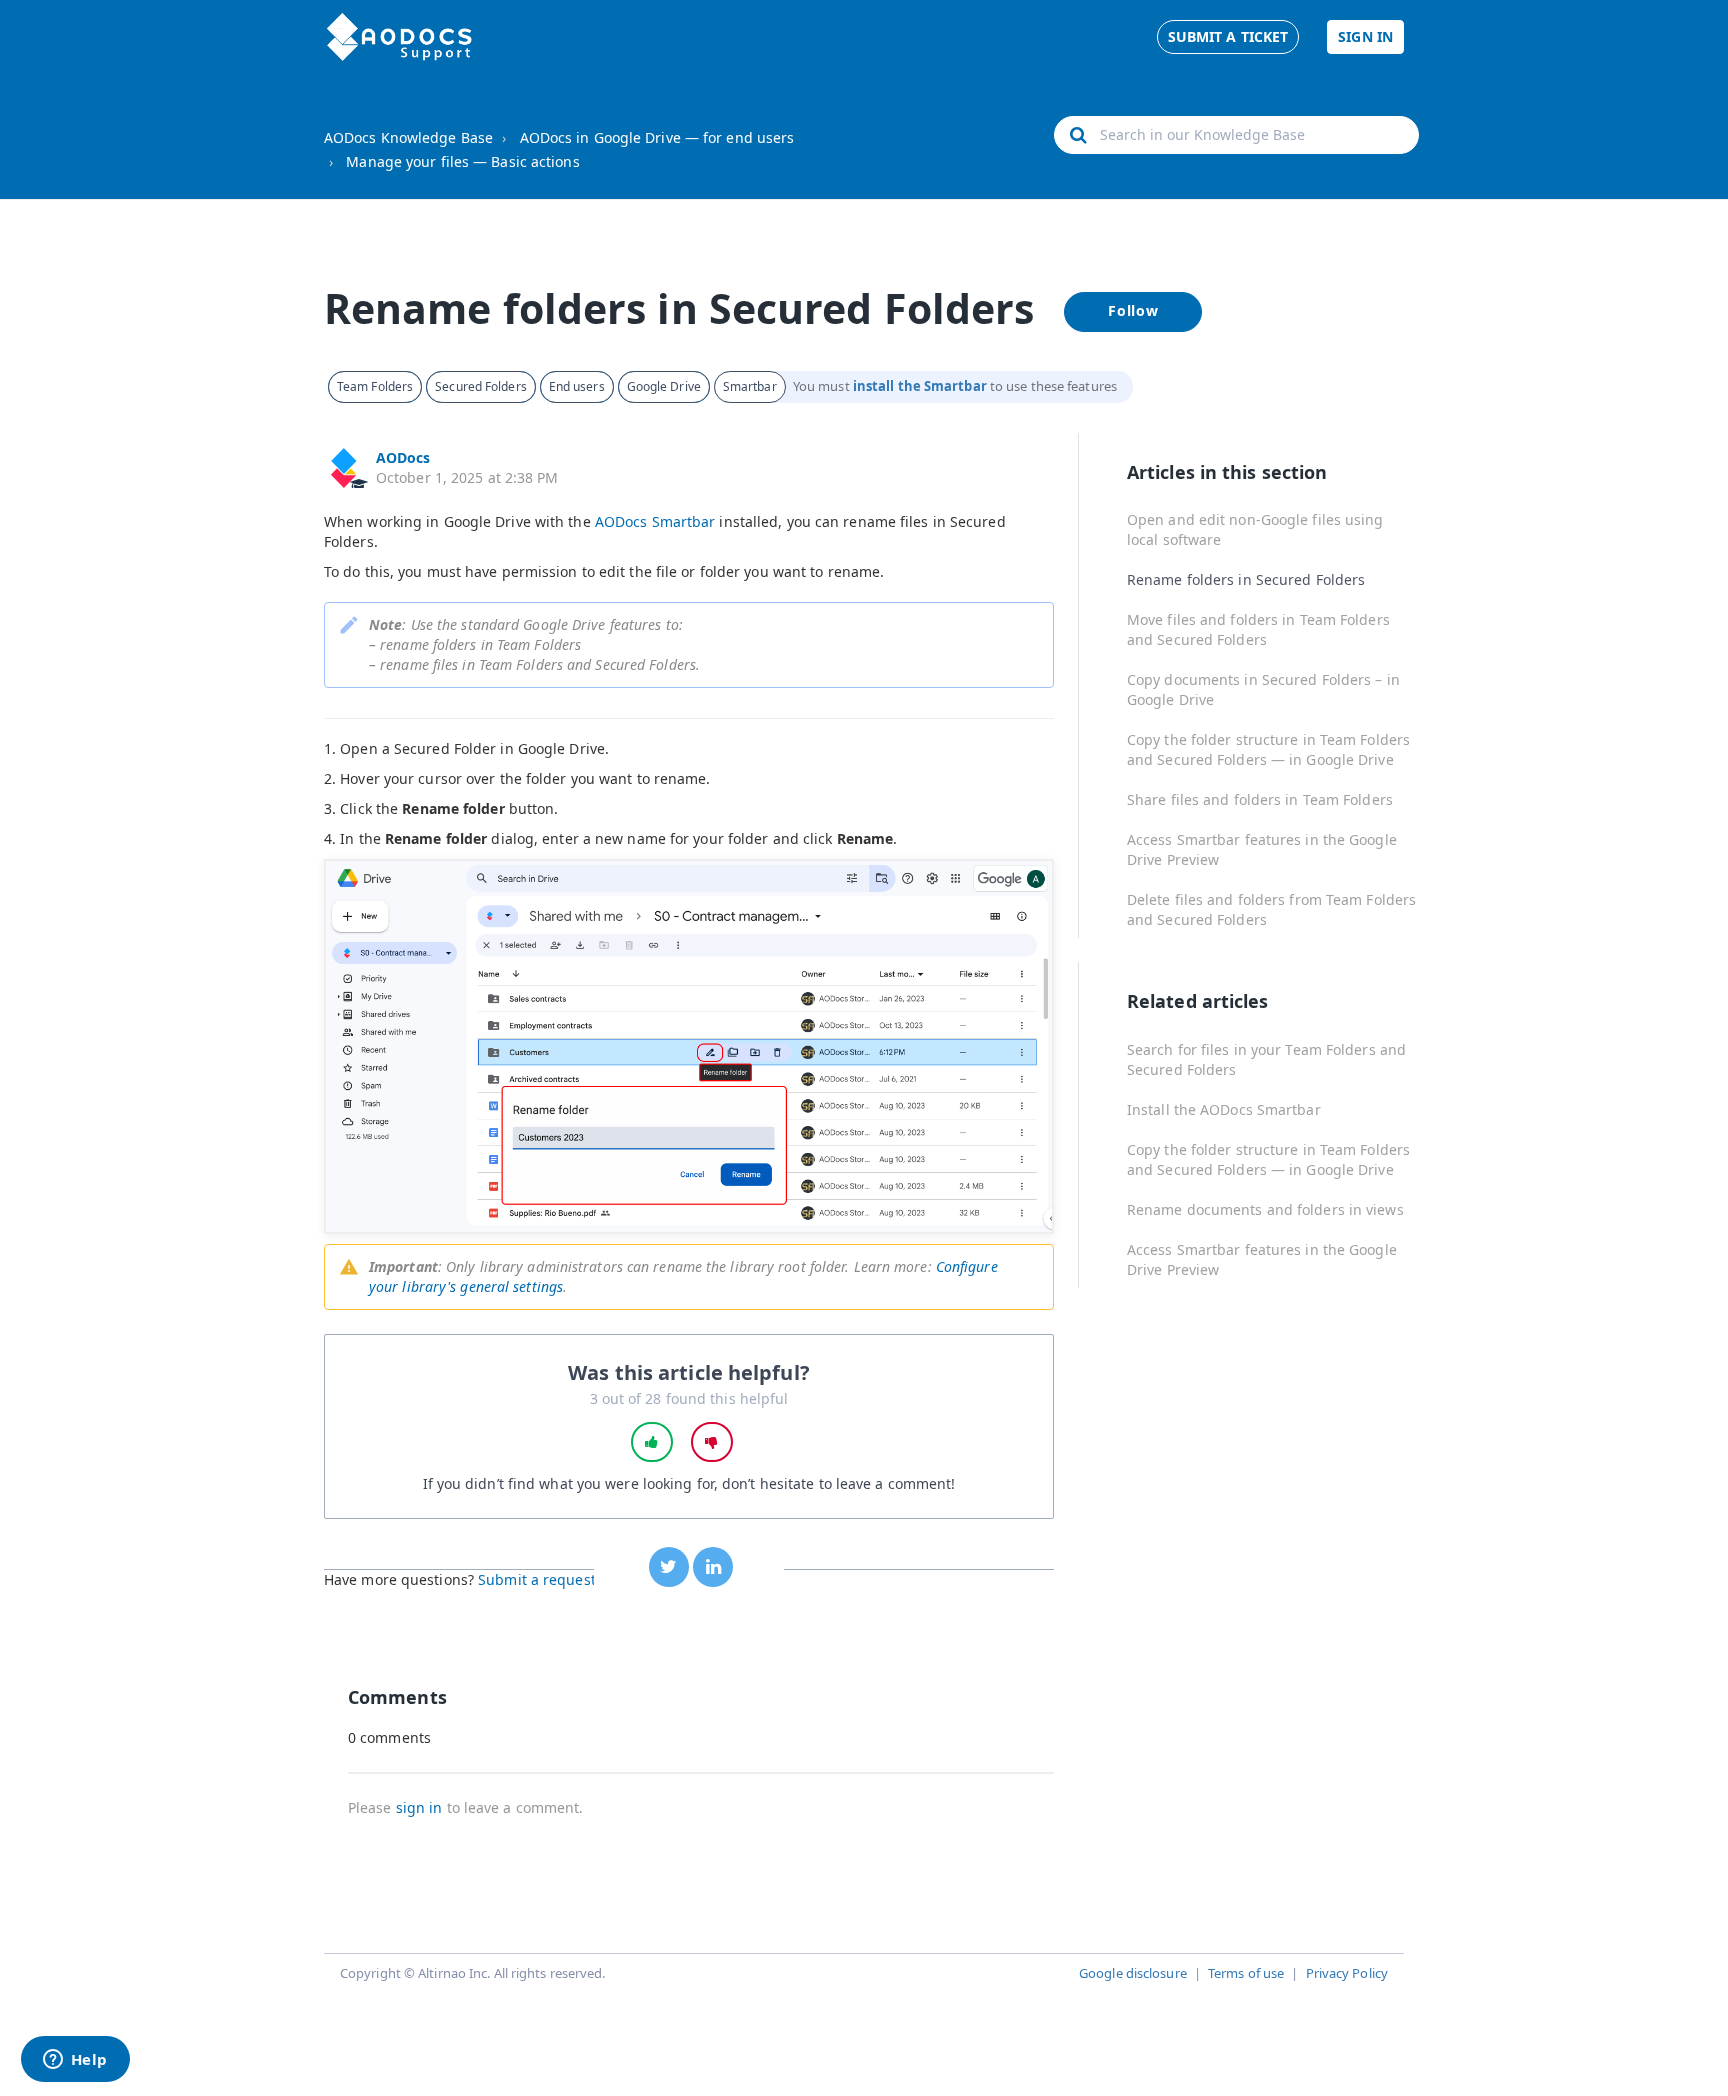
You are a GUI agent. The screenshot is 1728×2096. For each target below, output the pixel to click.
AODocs (403, 457)
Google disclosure (1133, 1973)
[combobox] (1236, 135)
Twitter (669, 1567)
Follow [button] (1133, 310)
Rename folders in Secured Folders (1246, 579)
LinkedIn (713, 1567)
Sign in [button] (1365, 36)
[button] (652, 1442)
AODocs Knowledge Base (408, 137)
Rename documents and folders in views (1265, 1209)
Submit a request (537, 1579)
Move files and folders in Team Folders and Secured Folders (1258, 629)
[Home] (399, 37)
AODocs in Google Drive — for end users (657, 137)
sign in (419, 1807)
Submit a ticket (1228, 36)
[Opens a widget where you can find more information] (75, 2061)
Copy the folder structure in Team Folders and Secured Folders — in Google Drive (1268, 749)
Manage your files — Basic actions (462, 161)
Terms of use (1246, 1973)
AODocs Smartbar (655, 521)
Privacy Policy (1347, 1973)
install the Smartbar (920, 386)
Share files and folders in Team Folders (1260, 799)
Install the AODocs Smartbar (1224, 1109)
